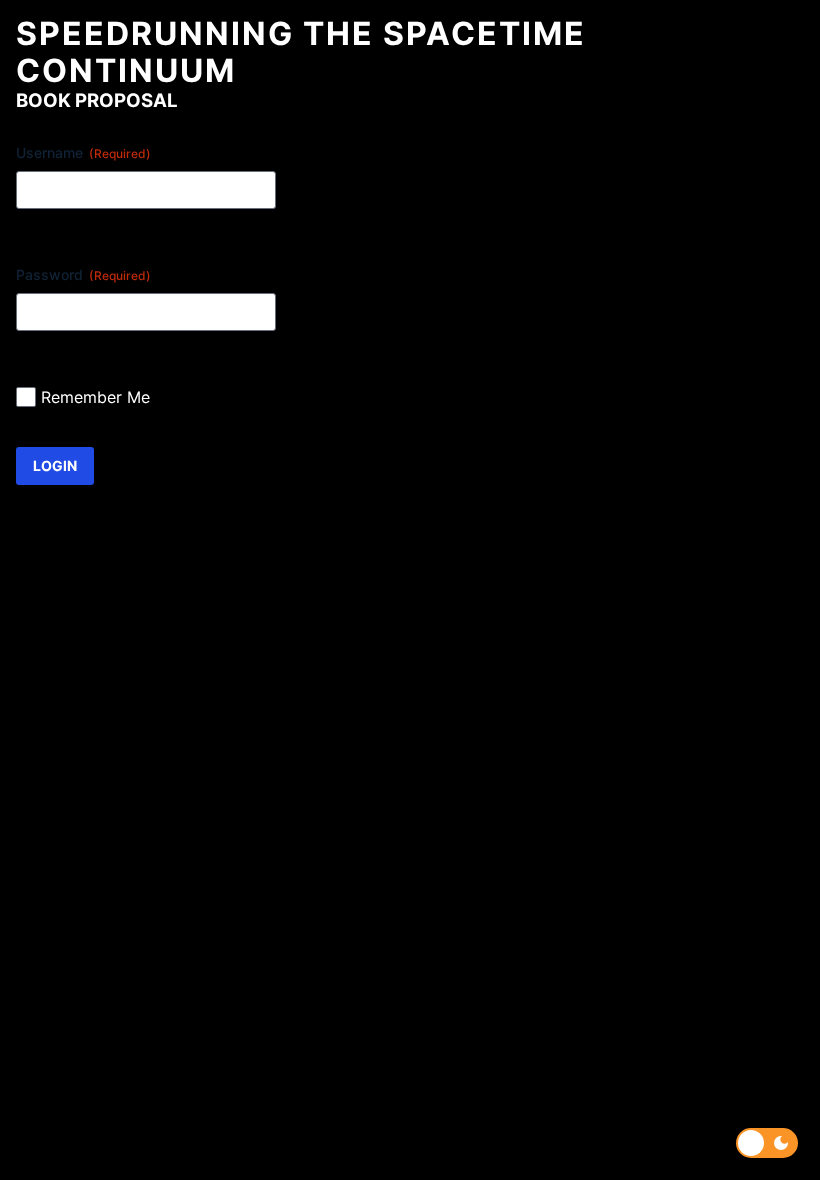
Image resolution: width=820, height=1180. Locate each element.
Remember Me (95, 397)
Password (83, 274)
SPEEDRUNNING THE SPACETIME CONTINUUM (301, 52)
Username (83, 152)
